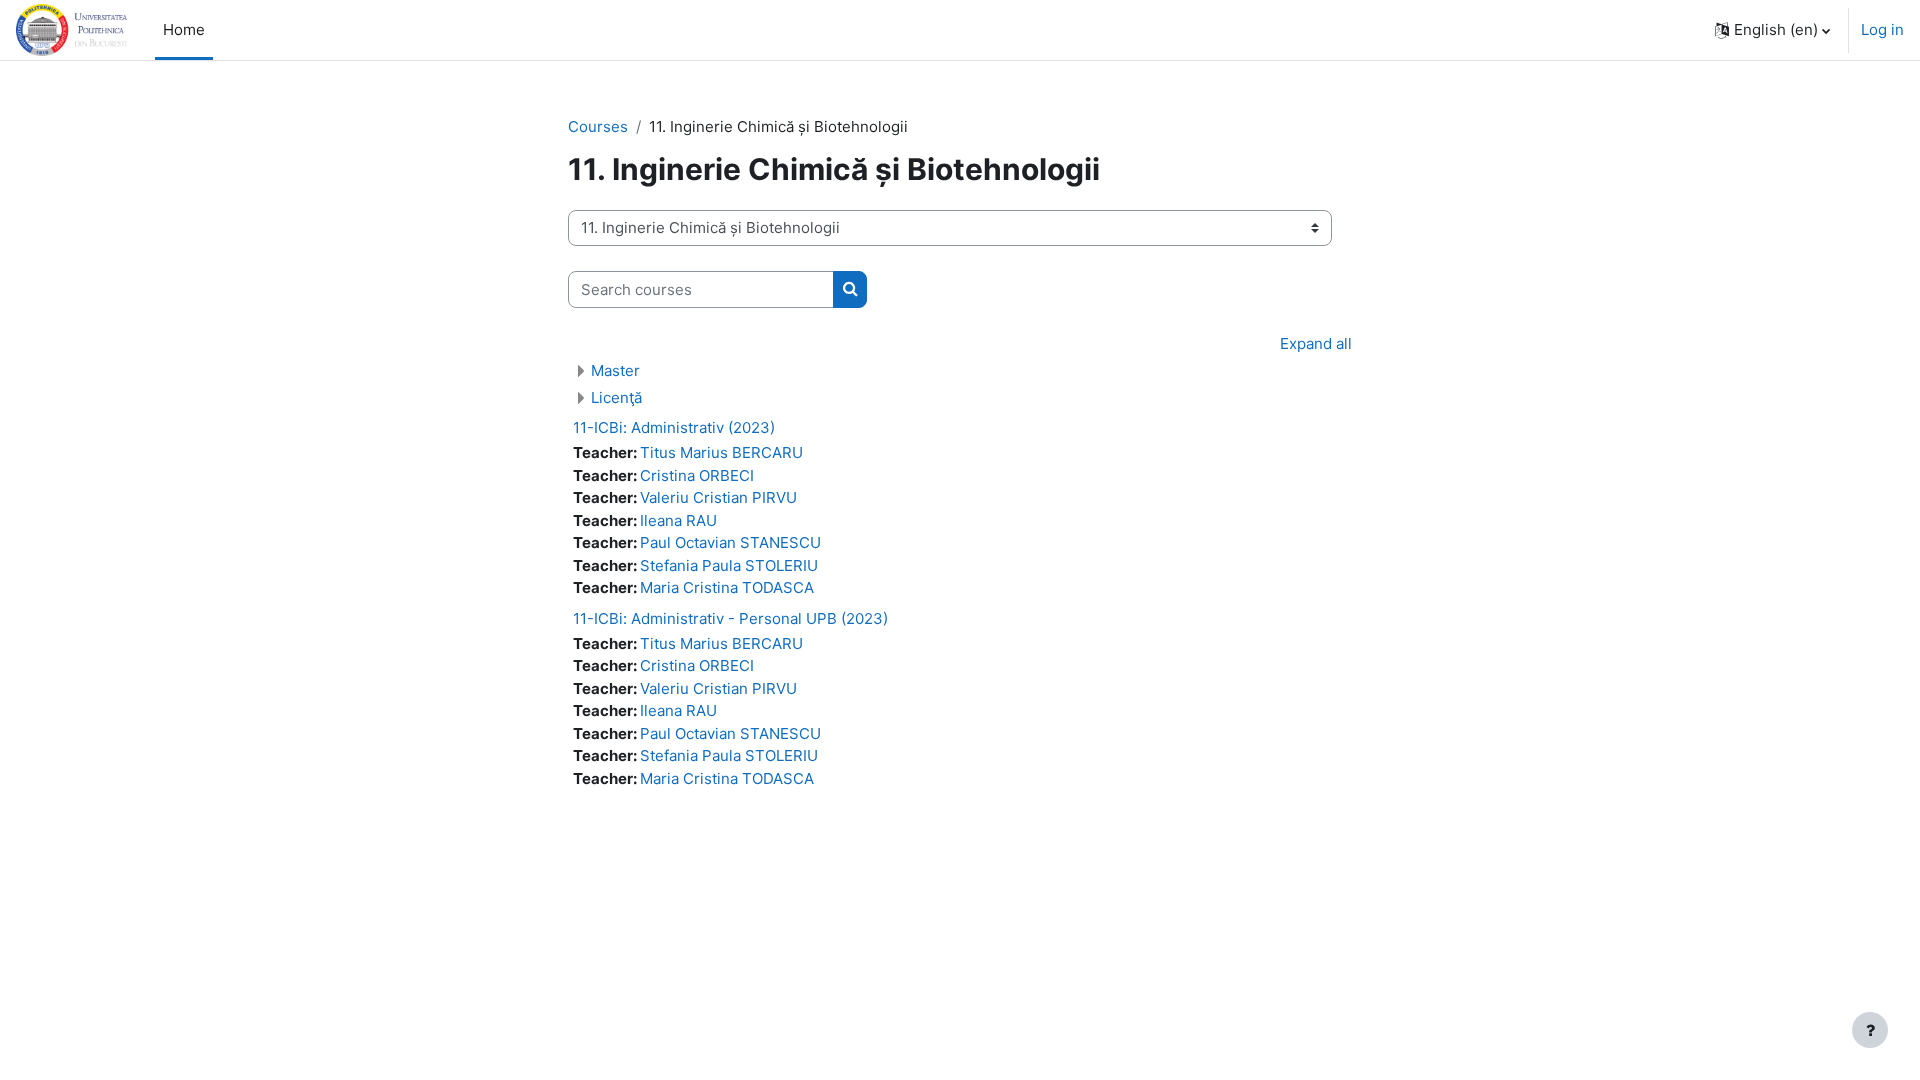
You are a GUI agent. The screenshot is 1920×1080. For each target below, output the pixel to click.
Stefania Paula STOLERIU (729, 565)
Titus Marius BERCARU (721, 452)
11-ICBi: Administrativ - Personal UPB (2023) (730, 618)
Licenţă (616, 397)
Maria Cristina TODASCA (727, 587)
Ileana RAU (678, 520)
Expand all (1316, 343)
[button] (1772, 30)
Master (615, 370)
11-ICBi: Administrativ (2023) (674, 427)
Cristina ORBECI (697, 475)
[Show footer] (1870, 1030)
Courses (598, 126)
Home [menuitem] (184, 29)
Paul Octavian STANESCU (730, 542)
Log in (1882, 29)
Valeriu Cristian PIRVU (718, 497)
